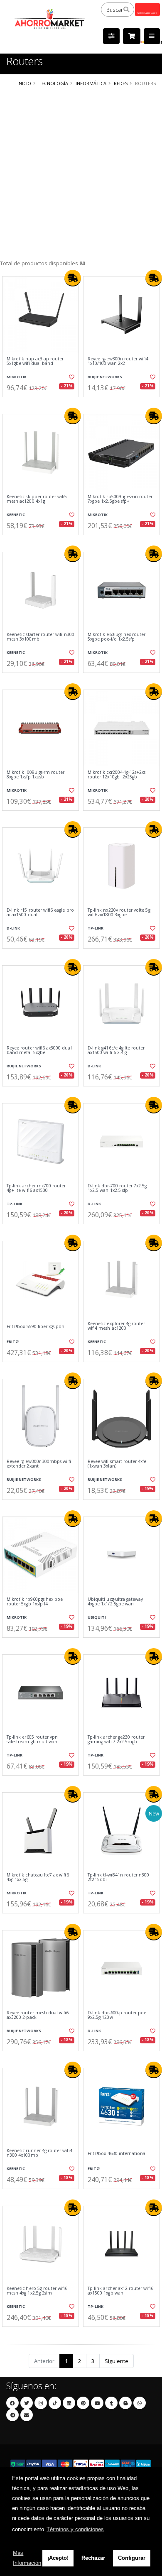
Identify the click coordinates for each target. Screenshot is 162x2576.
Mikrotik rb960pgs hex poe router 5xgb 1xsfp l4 (35, 1602)
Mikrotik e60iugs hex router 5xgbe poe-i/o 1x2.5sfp (117, 637)
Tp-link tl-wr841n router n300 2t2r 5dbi (119, 1878)
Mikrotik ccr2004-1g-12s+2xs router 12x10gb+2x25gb (117, 775)
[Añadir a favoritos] (71, 377)
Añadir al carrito (43, 404)
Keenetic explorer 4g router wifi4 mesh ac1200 (116, 1326)
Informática (91, 83)
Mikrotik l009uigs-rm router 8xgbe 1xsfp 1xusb (36, 775)
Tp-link (96, 928)
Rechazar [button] (93, 2558)
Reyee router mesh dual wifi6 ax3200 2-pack (38, 2015)
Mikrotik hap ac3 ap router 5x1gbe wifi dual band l (35, 361)
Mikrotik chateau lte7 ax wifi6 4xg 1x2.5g (38, 1878)
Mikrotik (17, 377)
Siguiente (117, 2361)
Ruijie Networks (105, 377)
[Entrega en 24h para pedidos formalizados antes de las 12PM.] (73, 278)
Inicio (24, 83)
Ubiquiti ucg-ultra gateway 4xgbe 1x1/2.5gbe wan (115, 1602)
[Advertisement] (81, 174)
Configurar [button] (132, 2558)
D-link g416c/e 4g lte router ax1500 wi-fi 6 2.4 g (116, 1051)
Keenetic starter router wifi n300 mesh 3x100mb (40, 637)
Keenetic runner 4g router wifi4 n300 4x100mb (39, 2153)
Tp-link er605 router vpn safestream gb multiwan (32, 1740)
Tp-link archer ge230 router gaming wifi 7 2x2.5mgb (116, 1740)
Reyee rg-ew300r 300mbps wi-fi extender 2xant (39, 1464)
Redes (121, 83)
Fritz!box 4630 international (117, 2154)
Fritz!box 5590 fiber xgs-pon (36, 1327)
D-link (13, 928)
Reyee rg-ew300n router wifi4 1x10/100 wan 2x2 (118, 361)
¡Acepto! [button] (58, 2558)
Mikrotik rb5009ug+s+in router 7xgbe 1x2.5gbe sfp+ (120, 499)
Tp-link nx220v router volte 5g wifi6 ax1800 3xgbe (119, 913)
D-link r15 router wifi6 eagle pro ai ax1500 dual (40, 913)
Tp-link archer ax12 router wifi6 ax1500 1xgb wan (120, 2291)
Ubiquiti (97, 1617)
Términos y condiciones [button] (75, 2529)
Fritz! (13, 1342)
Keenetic (16, 515)
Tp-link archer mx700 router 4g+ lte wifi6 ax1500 (36, 1188)
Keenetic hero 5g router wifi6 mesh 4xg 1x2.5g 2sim (37, 2291)
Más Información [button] (27, 2558)
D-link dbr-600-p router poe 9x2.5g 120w (117, 2015)
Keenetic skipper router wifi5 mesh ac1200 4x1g (37, 499)
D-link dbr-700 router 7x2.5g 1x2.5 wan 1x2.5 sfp (117, 1188)
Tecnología (53, 83)
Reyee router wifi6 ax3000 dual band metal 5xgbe (39, 1051)
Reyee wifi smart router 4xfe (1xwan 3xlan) (117, 1464)
